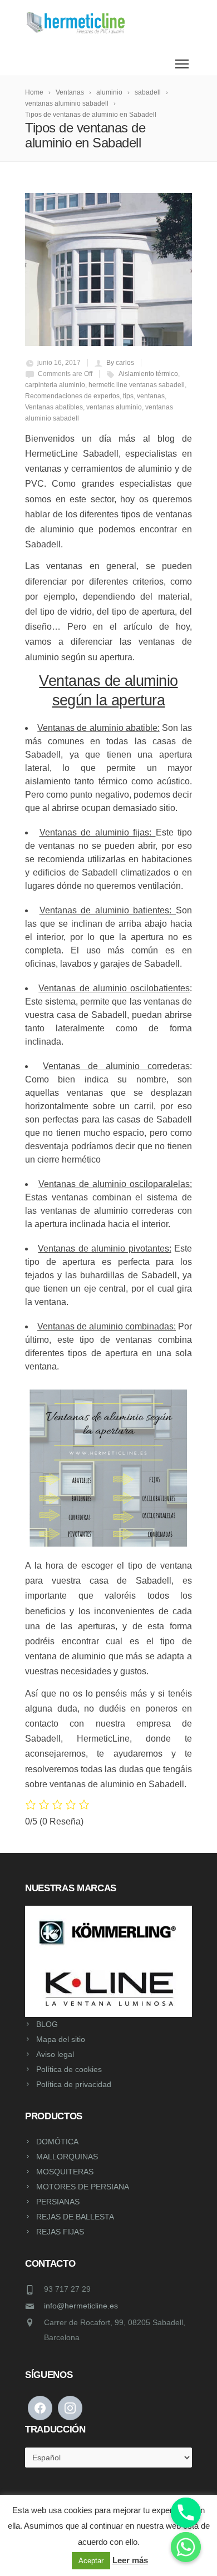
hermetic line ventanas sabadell (137, 385)
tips (128, 396)
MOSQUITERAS (65, 2172)
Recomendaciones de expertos (72, 396)
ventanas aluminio (114, 407)
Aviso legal (55, 2054)
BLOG (47, 2024)
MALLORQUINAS (67, 2157)
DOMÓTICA (57, 2142)
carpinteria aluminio (55, 385)
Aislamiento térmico (148, 374)
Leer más (130, 2560)
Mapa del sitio (61, 2039)
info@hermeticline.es (81, 2306)
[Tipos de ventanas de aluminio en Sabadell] (108, 270)
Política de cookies (69, 2069)
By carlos (120, 363)
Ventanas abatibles (54, 407)
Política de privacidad (74, 2084)
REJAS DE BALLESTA (75, 2217)
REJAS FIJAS (60, 2232)
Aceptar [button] (91, 2561)
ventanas (151, 396)
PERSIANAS (58, 2202)
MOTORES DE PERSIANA (83, 2187)
